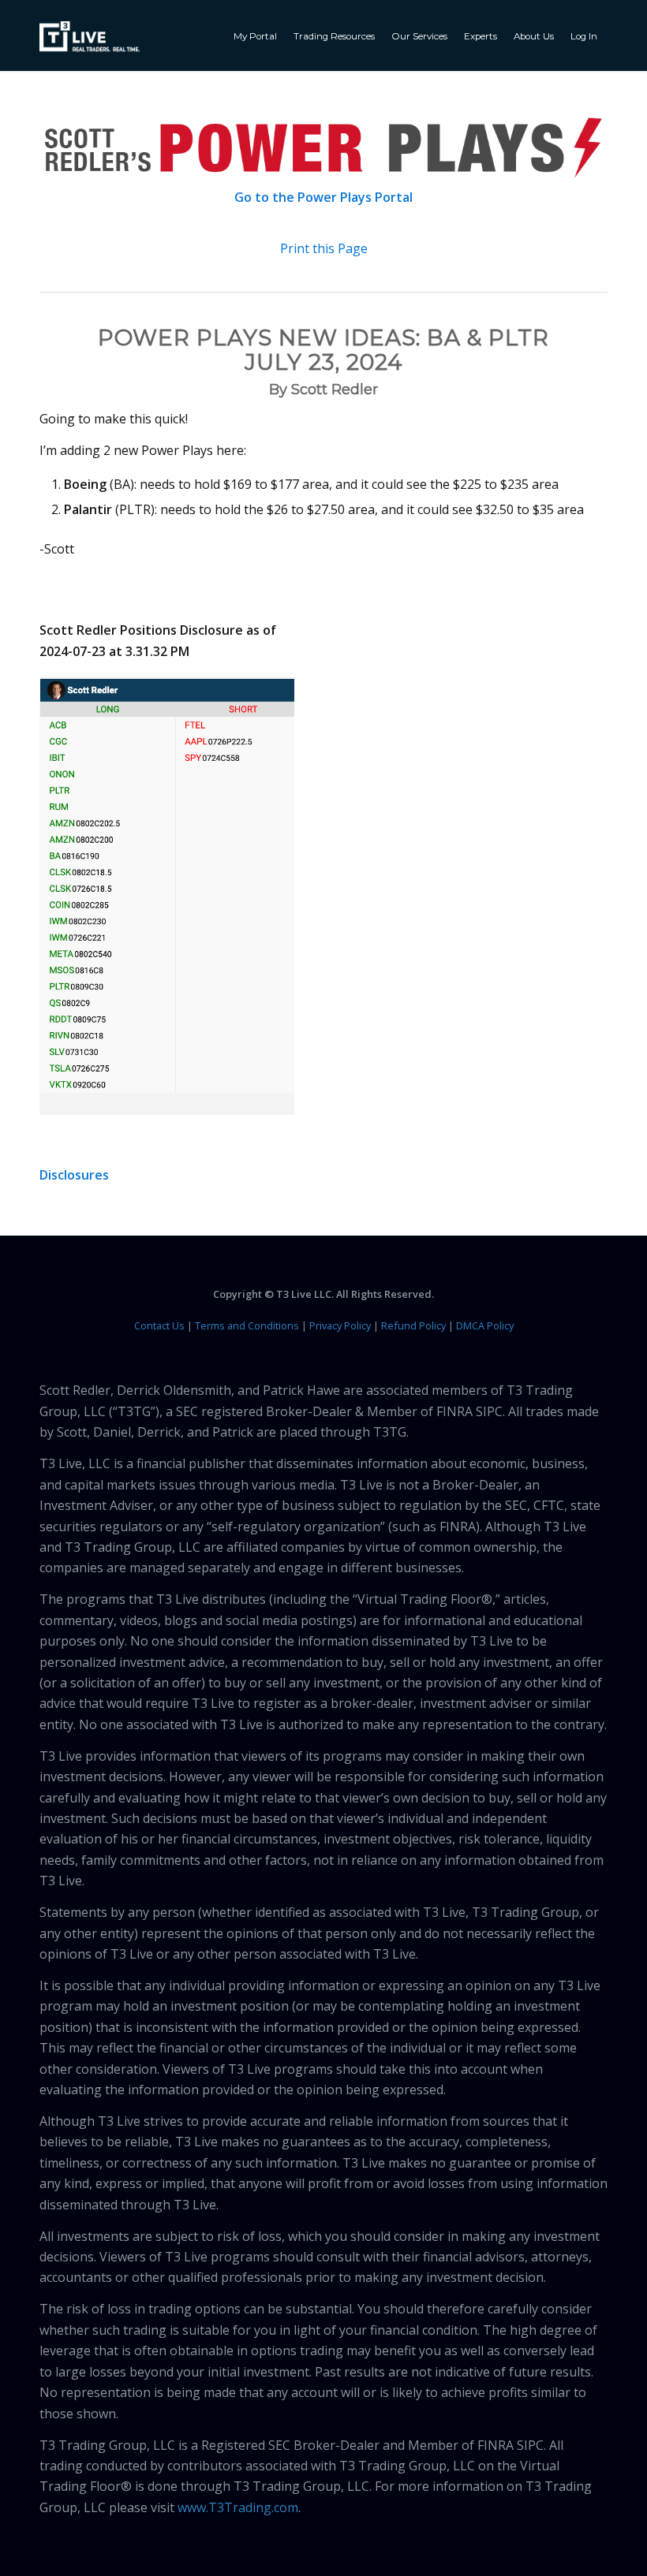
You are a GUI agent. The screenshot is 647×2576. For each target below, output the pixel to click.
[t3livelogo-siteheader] (90, 37)
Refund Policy (413, 1325)
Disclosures (74, 1175)
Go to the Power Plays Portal (323, 197)
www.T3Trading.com (238, 2507)
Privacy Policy (340, 1325)
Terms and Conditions (247, 1325)
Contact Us (159, 1325)
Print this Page (324, 248)
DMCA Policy (485, 1325)
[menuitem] (257, 35)
